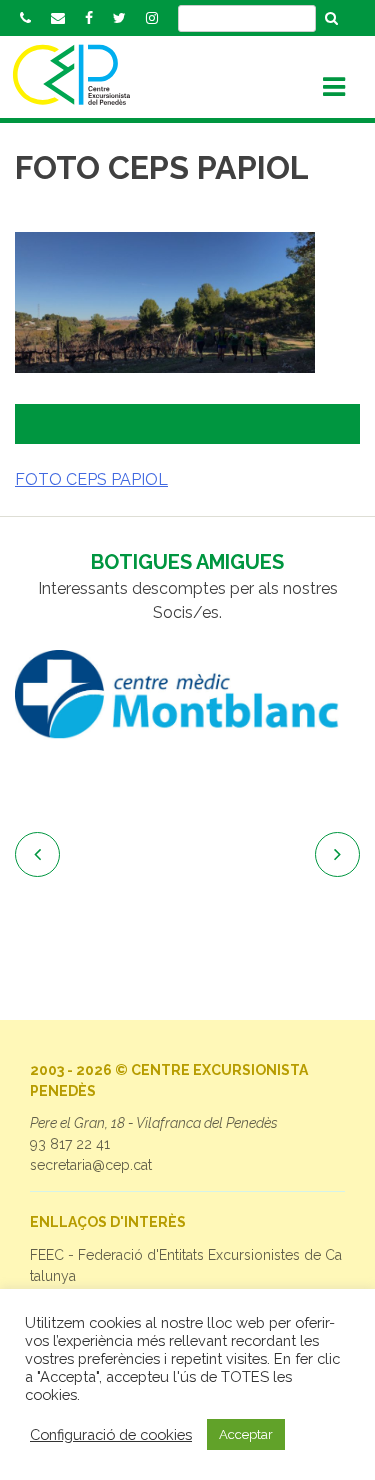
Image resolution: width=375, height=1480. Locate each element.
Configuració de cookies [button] (111, 1434)
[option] (187, 695)
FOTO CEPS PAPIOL (91, 479)
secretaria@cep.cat (91, 1165)
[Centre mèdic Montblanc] (187, 695)
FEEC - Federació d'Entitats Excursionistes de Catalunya (186, 1265)
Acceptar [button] (246, 1434)
